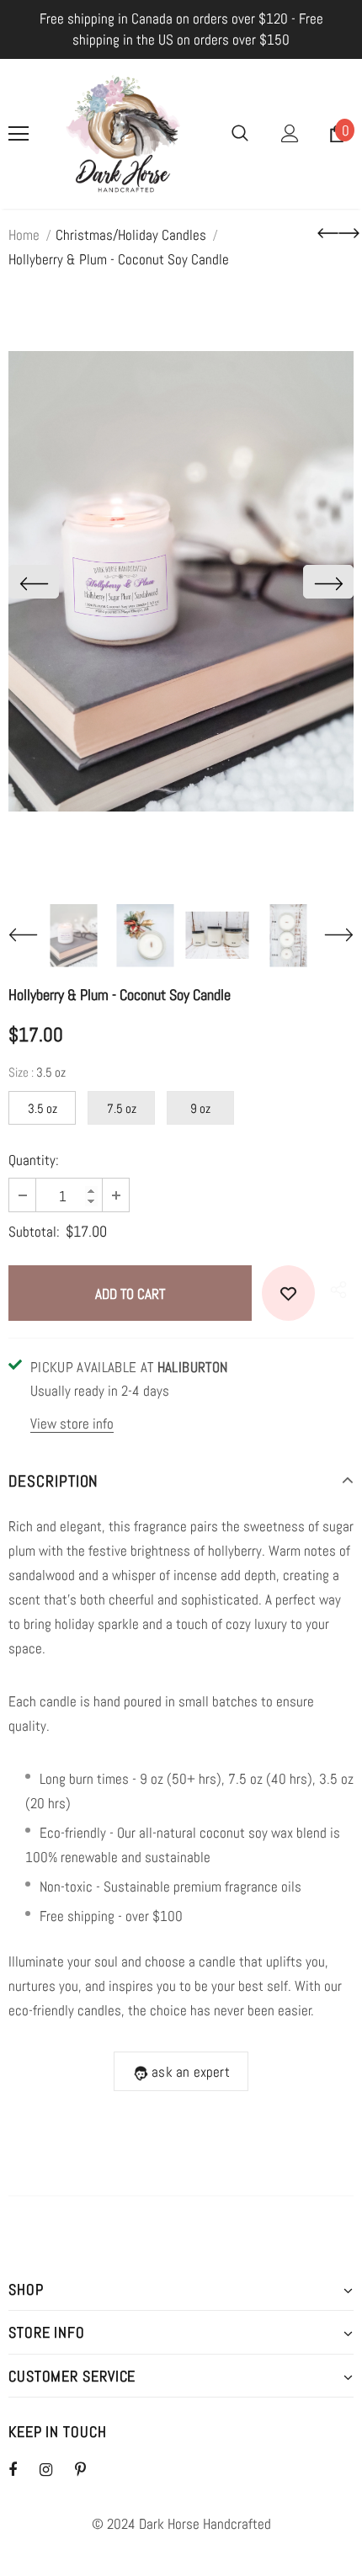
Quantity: (34, 1160)
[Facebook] (24, 2469)
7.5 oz (122, 1108)
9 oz (200, 1108)
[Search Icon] (240, 134)
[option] (181, 581)
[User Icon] (290, 133)
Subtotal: (34, 1232)
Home (24, 235)
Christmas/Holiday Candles (131, 235)
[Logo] (123, 134)
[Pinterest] (90, 2469)
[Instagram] (55, 2469)
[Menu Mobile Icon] (19, 134)
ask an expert (191, 2072)
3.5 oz (43, 1108)
